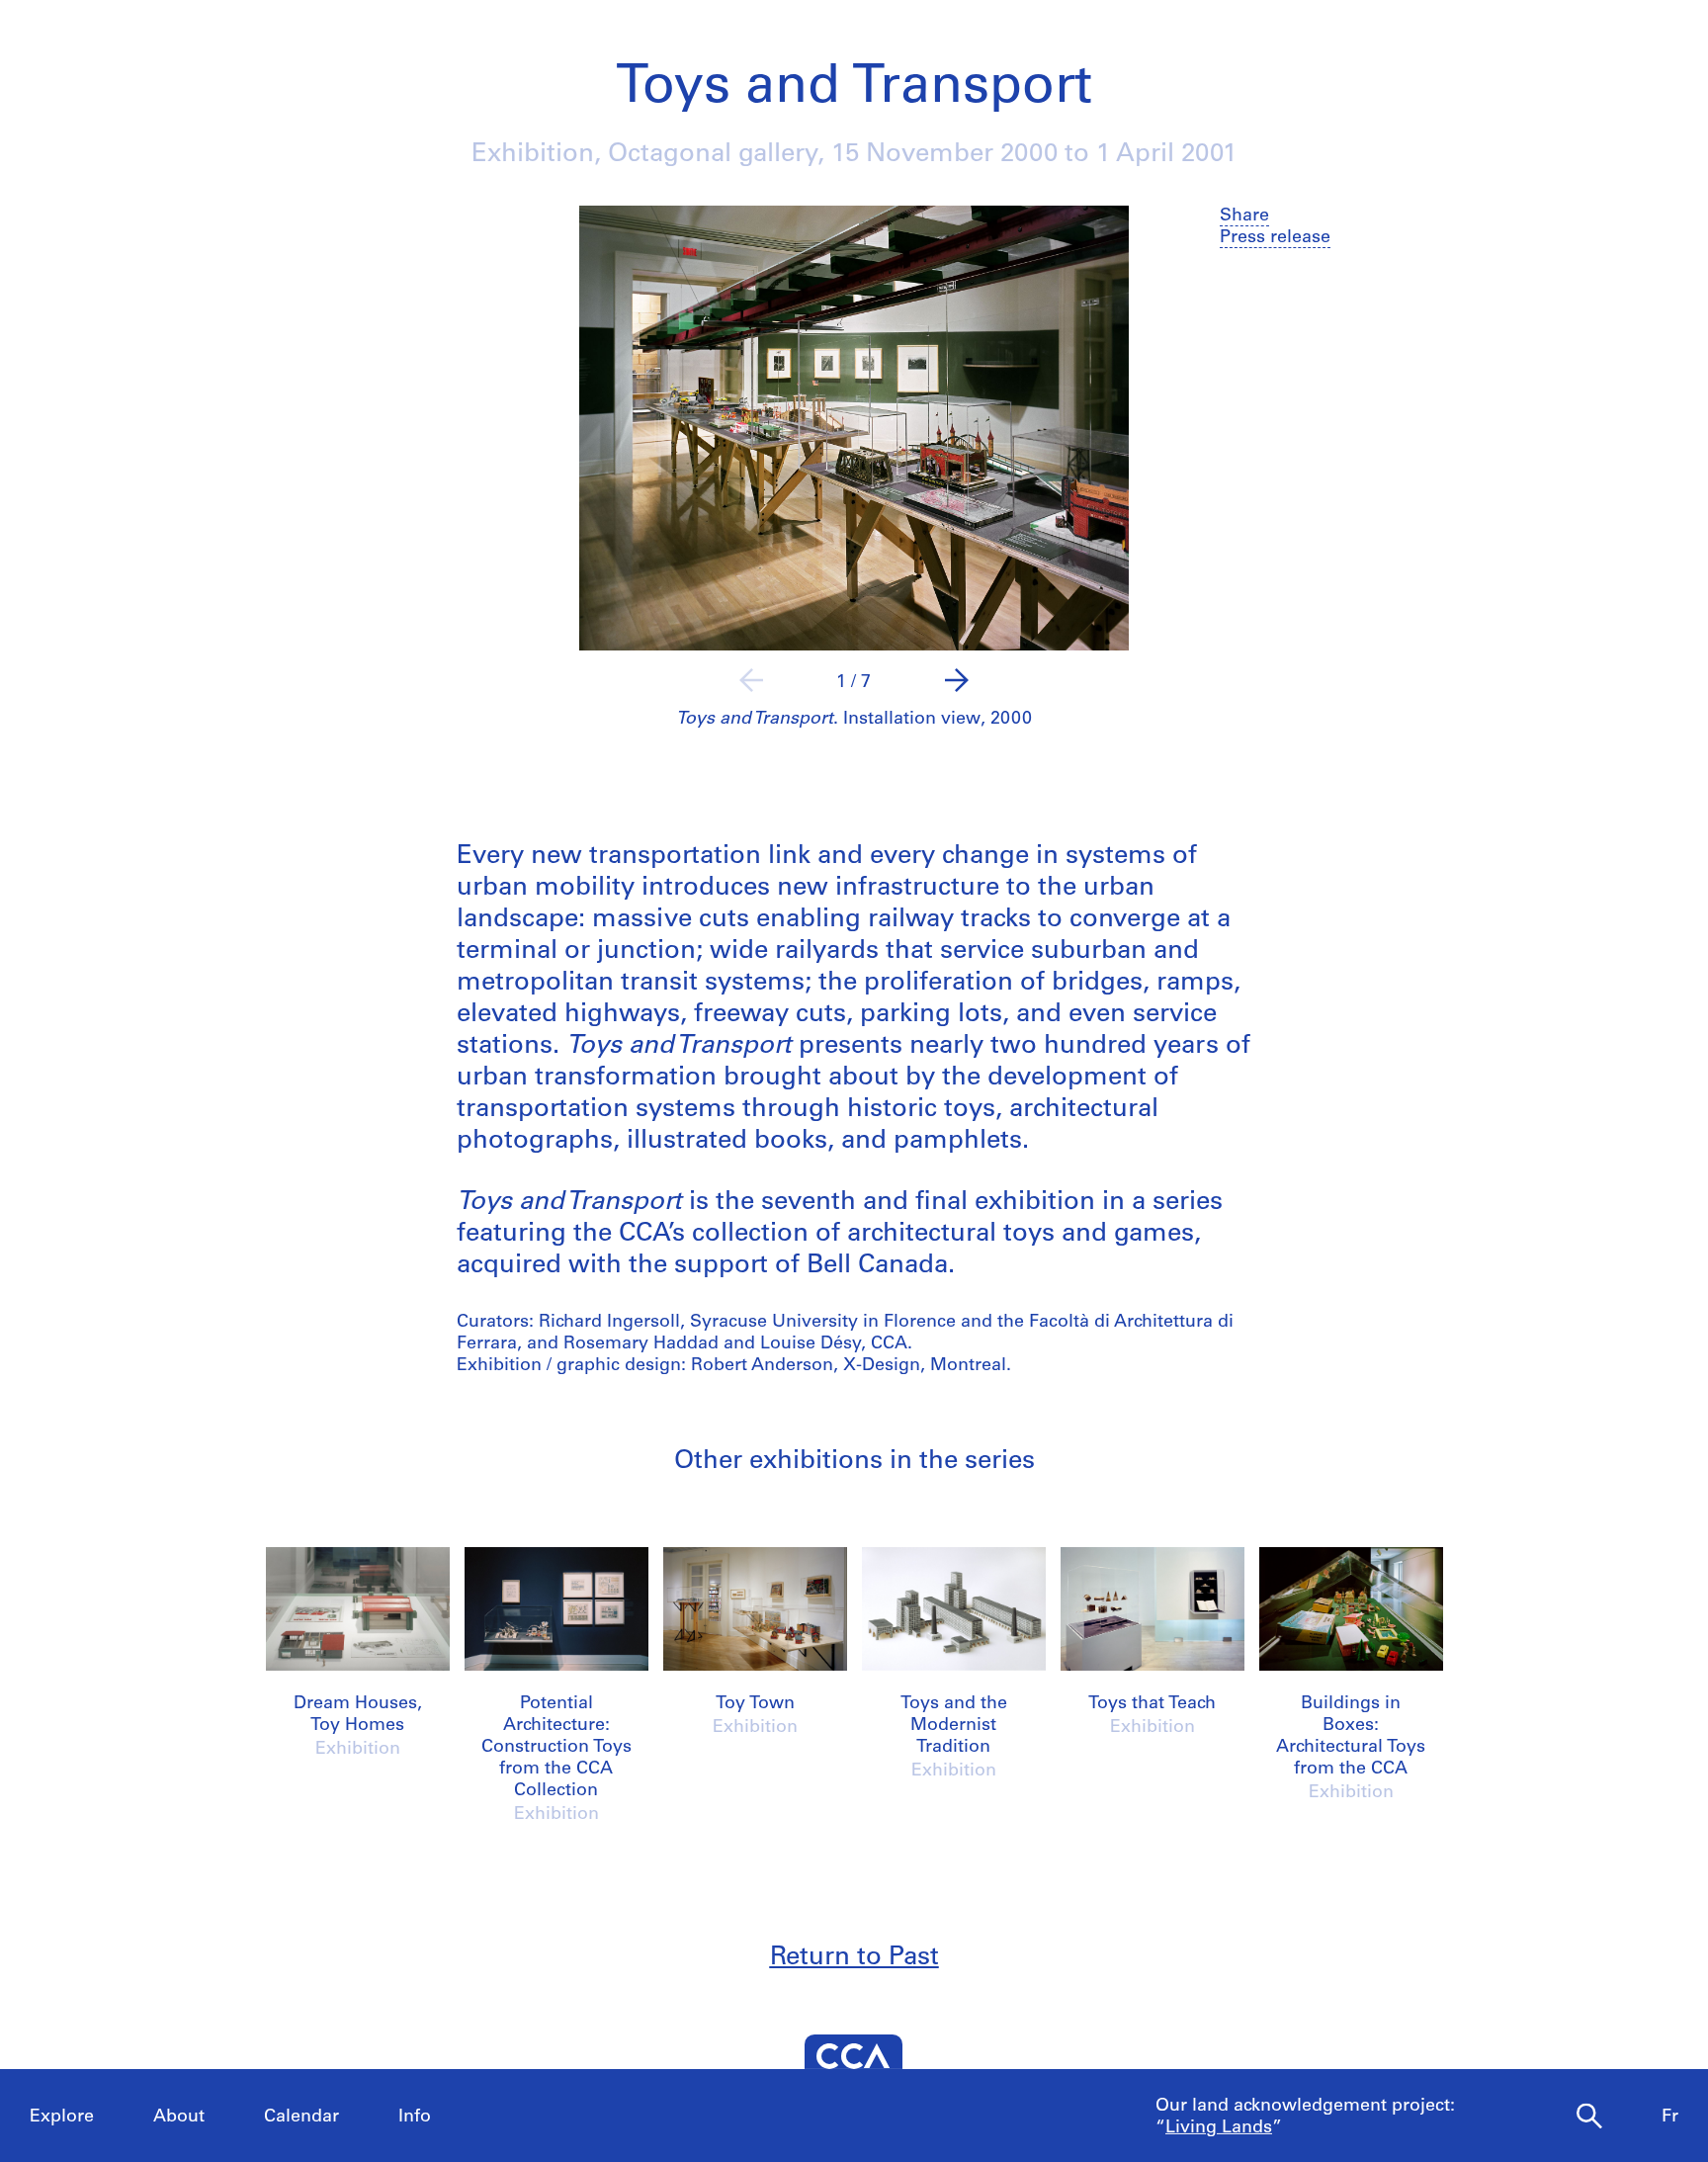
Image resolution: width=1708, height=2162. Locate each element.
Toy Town (755, 1704)
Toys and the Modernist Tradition (954, 1726)
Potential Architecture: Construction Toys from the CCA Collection (556, 1748)
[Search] (1589, 2117)
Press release (1275, 238)
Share (1244, 216)
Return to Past (854, 1958)
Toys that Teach (1152, 1704)
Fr (1670, 2118)
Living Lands (1219, 2128)
